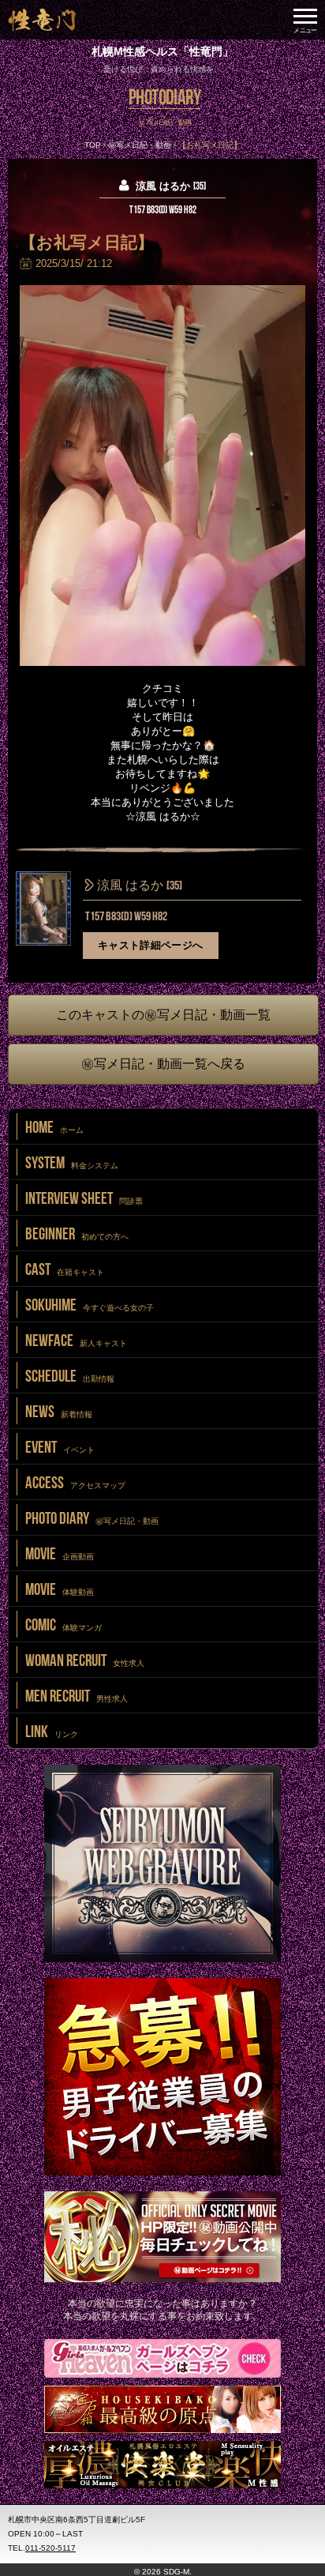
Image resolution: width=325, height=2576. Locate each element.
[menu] (305, 20)
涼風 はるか (138, 886)
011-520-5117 (50, 2548)
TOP (93, 145)
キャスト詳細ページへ (151, 945)
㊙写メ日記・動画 (140, 145)
